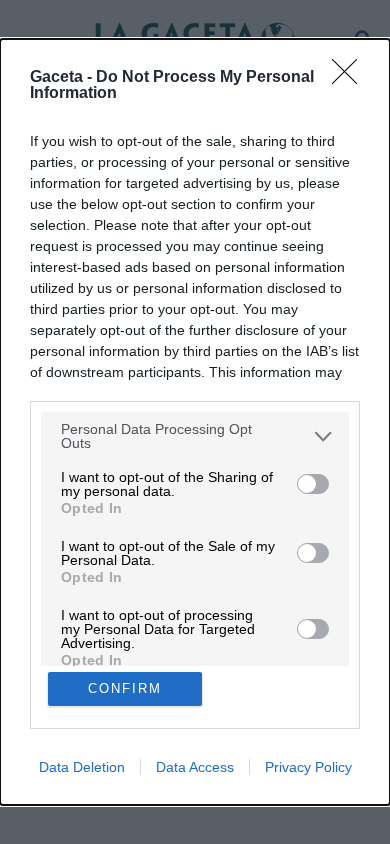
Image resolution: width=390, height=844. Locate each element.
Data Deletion (82, 767)
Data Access (195, 767)
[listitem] (195, 436)
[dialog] (195, 421)
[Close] (351, 78)
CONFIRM (125, 688)
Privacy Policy (308, 767)
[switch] (313, 484)
